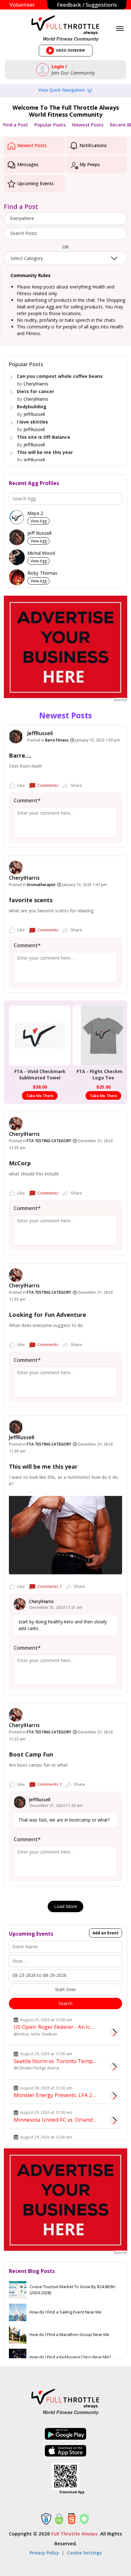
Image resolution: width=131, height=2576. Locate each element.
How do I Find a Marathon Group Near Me (69, 2334)
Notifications (93, 145)
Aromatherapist (41, 885)
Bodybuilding (32, 407)
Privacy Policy (44, 2553)
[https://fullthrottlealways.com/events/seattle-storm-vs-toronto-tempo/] (114, 2067)
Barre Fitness (57, 740)
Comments (48, 785)
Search (65, 2003)
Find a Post (16, 125)
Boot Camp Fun (31, 1754)
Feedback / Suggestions (87, 5)
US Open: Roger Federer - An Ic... (54, 2027)
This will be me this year (45, 452)
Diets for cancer (35, 391)
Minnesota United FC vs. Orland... (55, 2120)
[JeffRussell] (16, 737)
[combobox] (65, 219)
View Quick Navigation (62, 90)
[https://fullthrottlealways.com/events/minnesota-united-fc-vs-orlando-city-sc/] (114, 2120)
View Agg (39, 521)
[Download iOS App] (65, 2451)
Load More (65, 1906)
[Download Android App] (65, 2434)
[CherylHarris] (16, 867)
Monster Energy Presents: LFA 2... (55, 2095)
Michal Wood (41, 553)
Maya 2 (35, 513)
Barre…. (20, 755)
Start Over (65, 1989)
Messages (27, 164)
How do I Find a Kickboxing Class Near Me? (70, 2357)
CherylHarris (36, 384)
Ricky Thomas (42, 573)
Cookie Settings (84, 2553)
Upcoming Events (35, 183)
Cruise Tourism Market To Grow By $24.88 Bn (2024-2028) (72, 2290)
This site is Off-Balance (44, 437)
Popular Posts (50, 125)
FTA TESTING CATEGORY (49, 1141)
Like (21, 785)
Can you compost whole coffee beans (60, 376)
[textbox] (65, 233)
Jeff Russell (39, 533)
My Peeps (89, 164)
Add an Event (106, 1933)
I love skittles (32, 422)
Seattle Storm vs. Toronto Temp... (55, 2061)
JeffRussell (34, 414)
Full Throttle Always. (75, 2534)
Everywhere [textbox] (22, 218)
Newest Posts (88, 125)
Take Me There (40, 1096)
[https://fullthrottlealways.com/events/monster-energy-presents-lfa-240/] (114, 2096)
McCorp (20, 1163)
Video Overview (68, 52)
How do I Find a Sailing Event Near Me (65, 2312)
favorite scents (31, 900)
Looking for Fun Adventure (48, 1315)
